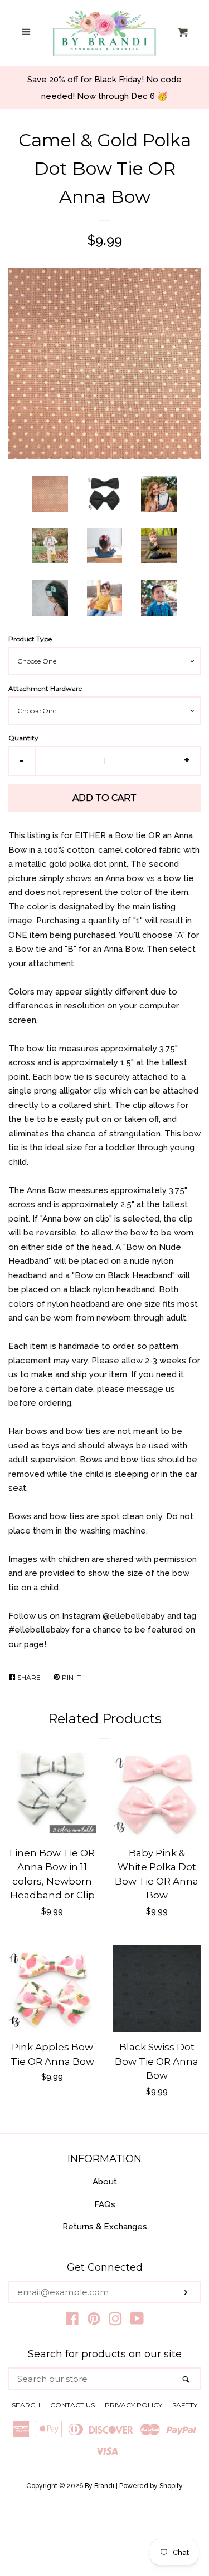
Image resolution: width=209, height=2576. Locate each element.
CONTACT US (72, 2405)
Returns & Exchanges (105, 2227)
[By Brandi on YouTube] (137, 2321)
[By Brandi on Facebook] (72, 2321)
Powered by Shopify (151, 2486)
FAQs (105, 2204)
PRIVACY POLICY (133, 2405)
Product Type (30, 639)
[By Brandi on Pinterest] (94, 2321)
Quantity (23, 738)
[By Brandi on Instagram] (115, 2321)
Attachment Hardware (45, 688)
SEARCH (26, 2405)
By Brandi (99, 2486)
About (105, 2182)
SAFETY (185, 2405)
